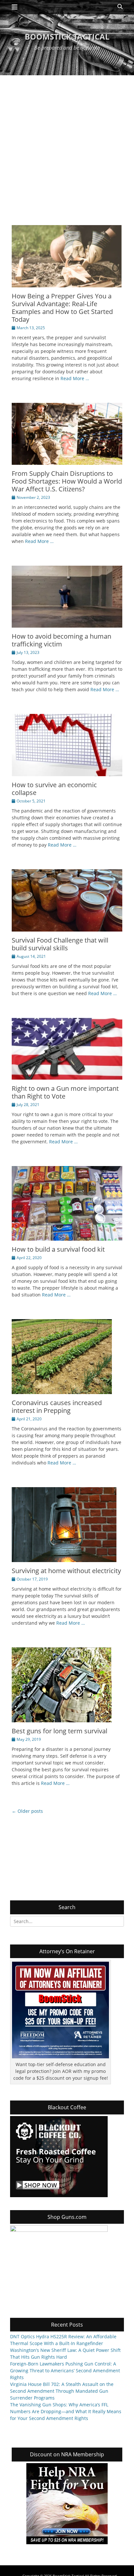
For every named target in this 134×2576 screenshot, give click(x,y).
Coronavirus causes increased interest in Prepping (57, 1407)
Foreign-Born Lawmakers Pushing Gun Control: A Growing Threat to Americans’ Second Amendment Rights (65, 2371)
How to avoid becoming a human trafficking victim (61, 640)
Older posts (27, 1811)
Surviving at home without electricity (66, 1571)
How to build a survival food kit (58, 1249)
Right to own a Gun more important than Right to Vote (65, 1092)
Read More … (75, 378)
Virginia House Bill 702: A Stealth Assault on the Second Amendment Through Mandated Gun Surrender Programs (62, 2391)
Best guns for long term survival (60, 1731)
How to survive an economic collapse (54, 789)
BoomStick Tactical (67, 36)
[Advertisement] (67, 145)
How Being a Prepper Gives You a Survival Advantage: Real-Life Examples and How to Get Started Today (62, 308)
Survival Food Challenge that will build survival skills (60, 944)
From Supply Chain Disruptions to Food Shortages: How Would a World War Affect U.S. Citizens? (67, 481)
